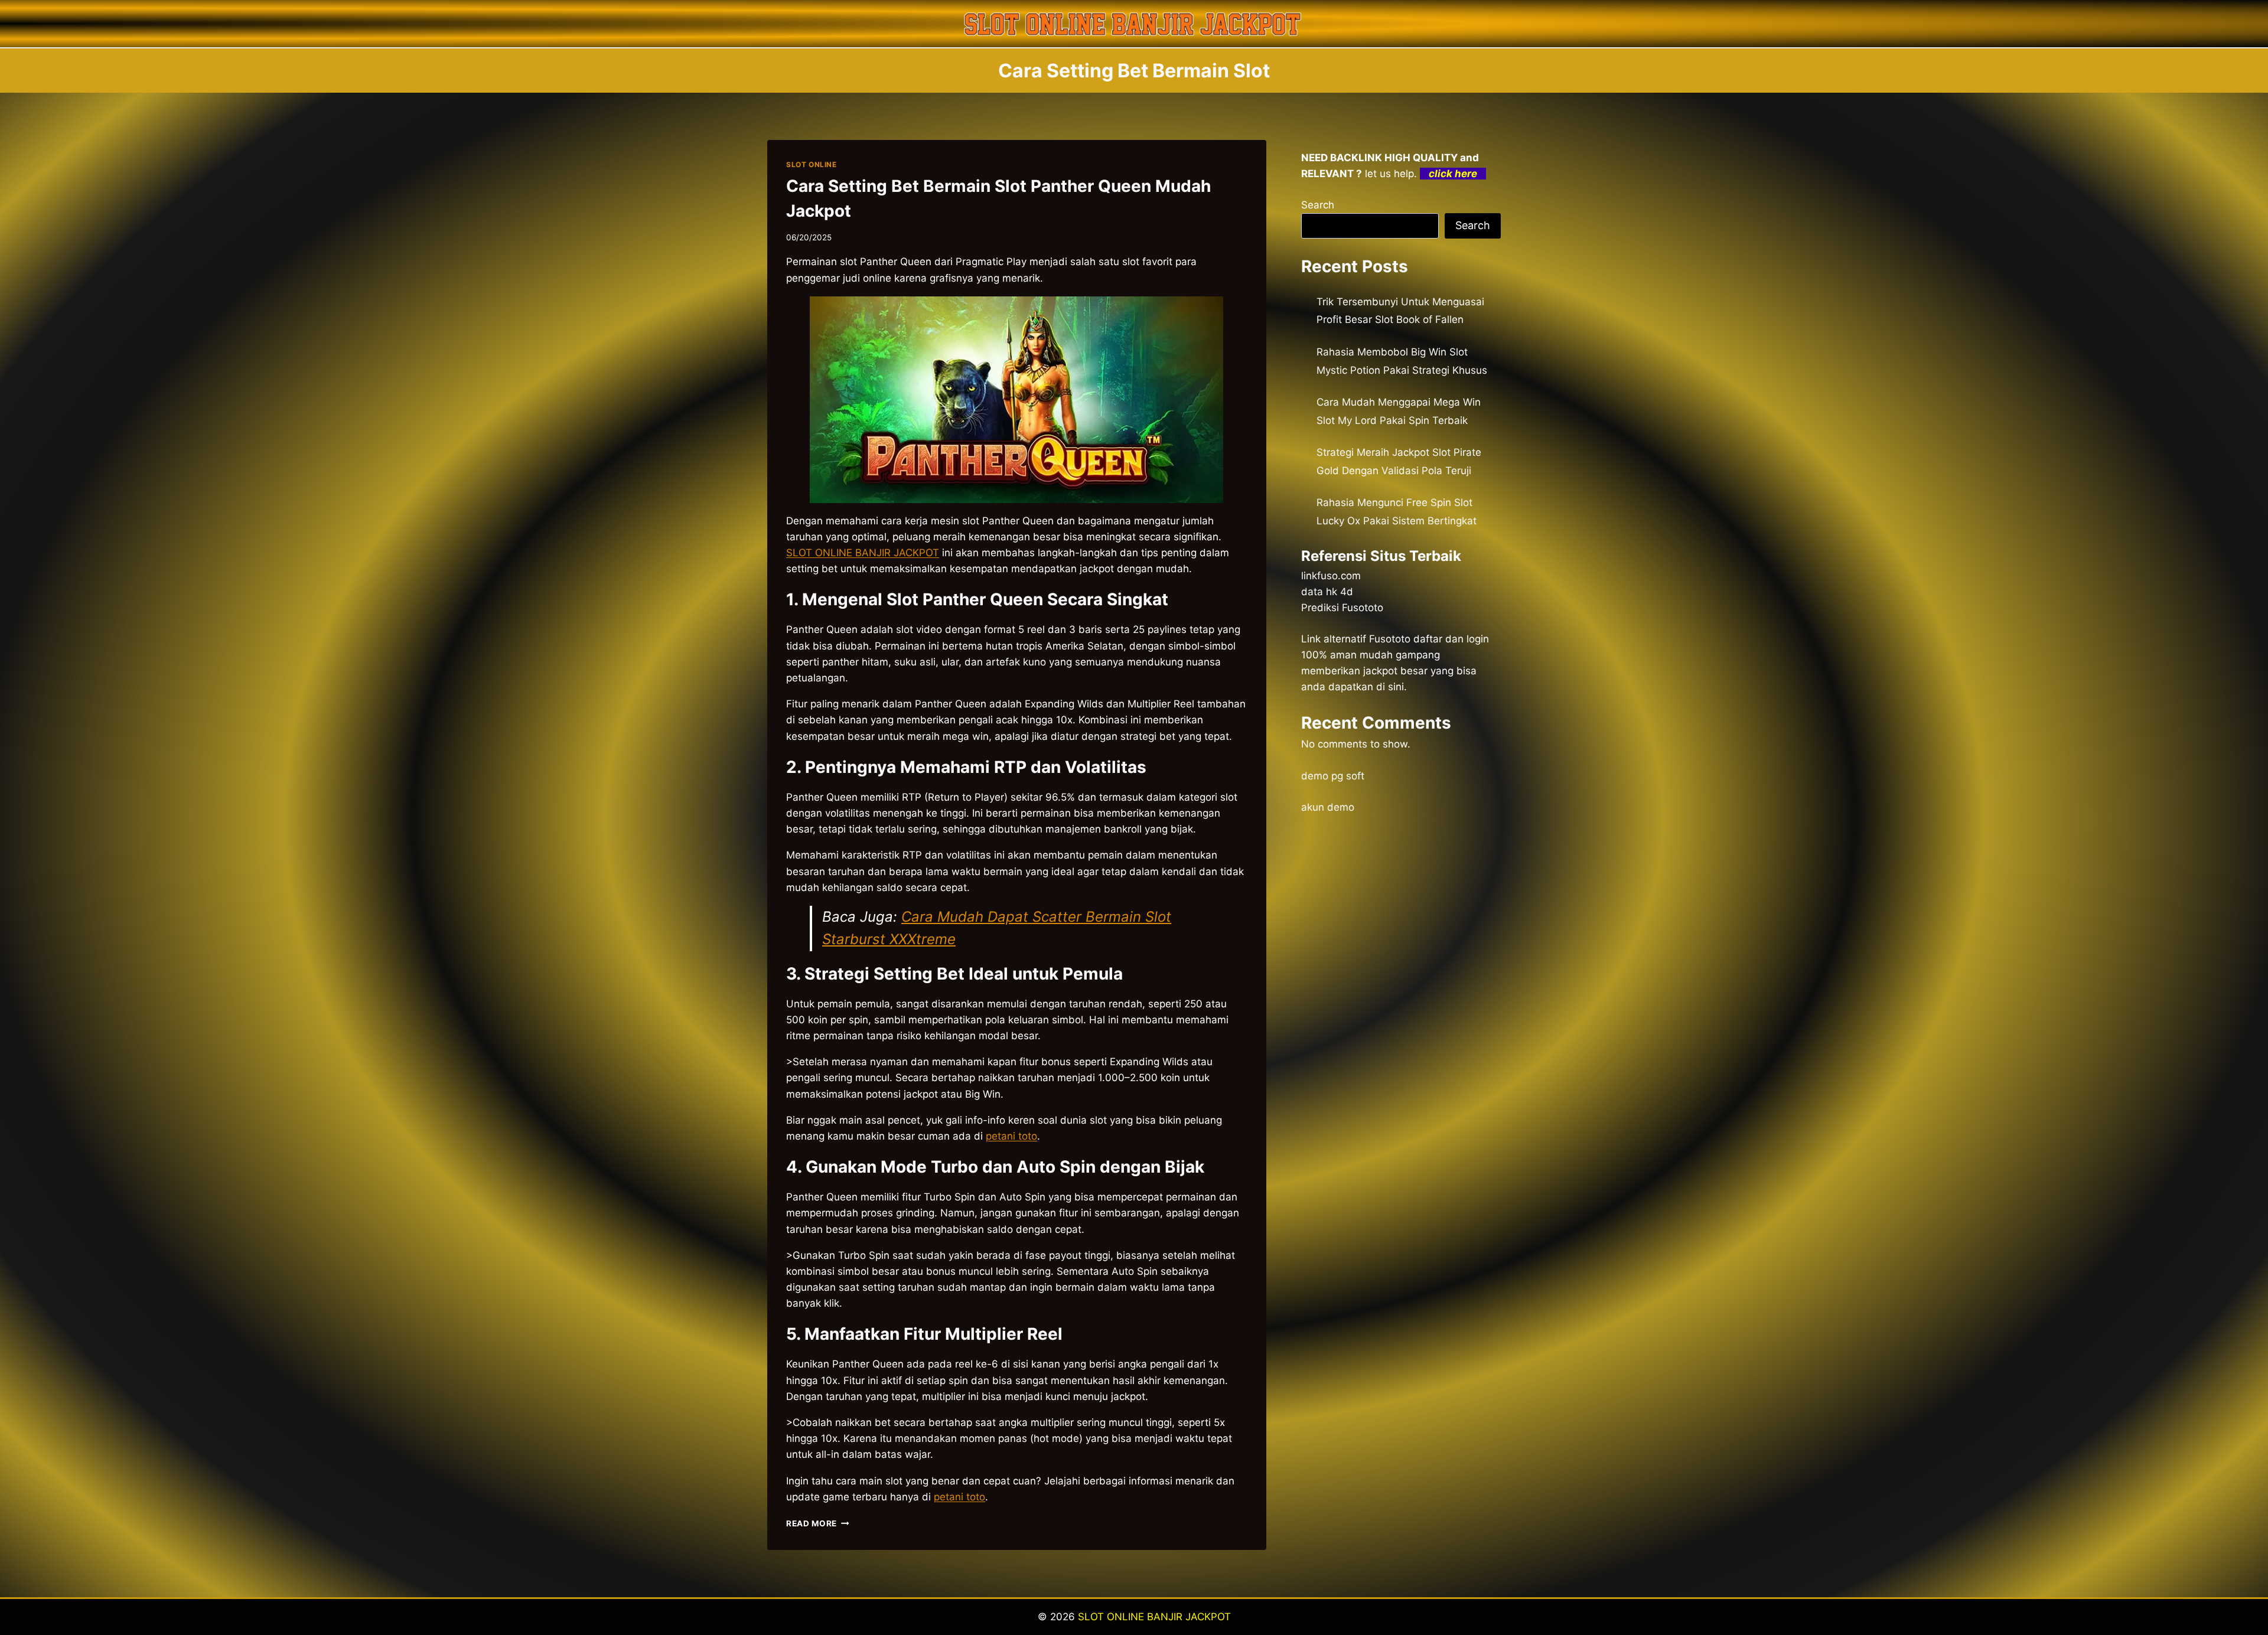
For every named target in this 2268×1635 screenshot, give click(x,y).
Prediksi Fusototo (1342, 608)
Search (1318, 205)
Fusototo (1390, 639)
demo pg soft (1333, 776)
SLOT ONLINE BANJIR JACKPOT (1154, 1617)
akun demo (1328, 807)
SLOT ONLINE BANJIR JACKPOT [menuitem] (863, 553)
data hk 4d (1327, 592)
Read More (818, 1523)
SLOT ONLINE (812, 164)
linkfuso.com (1331, 576)
